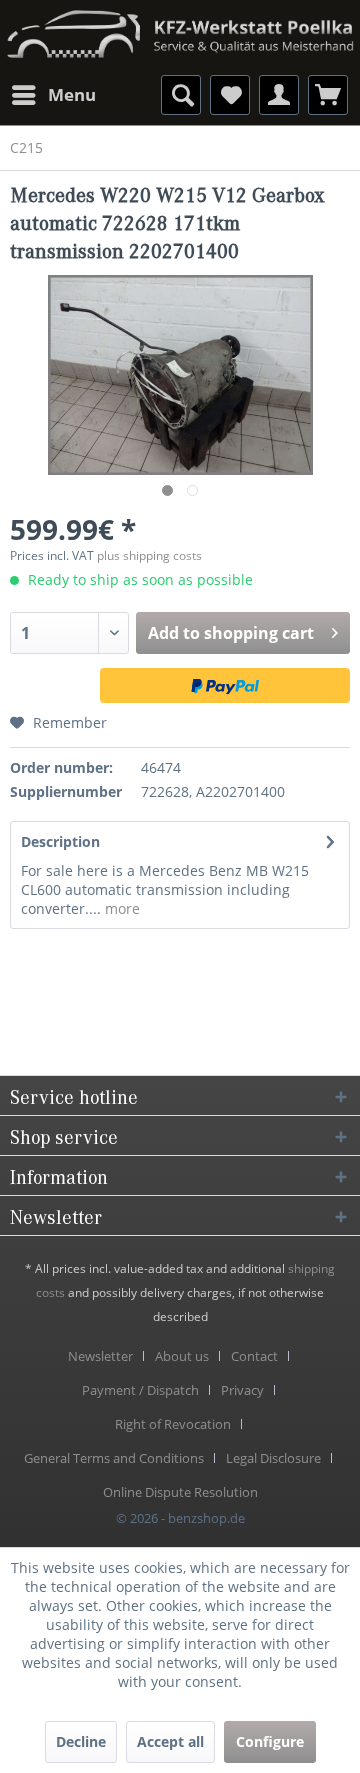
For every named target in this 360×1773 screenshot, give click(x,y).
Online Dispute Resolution (180, 1492)
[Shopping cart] (328, 95)
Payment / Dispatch (140, 1390)
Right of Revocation (173, 1424)
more (120, 908)
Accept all (170, 1741)
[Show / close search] (181, 95)
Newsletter (100, 1356)
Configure (270, 1741)
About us (182, 1356)
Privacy (242, 1390)
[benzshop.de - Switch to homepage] (180, 27)
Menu (72, 94)
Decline (81, 1741)
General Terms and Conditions (114, 1458)
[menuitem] (53, 95)
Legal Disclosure (273, 1458)
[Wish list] (230, 95)
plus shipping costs (149, 555)
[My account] (279, 95)
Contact (254, 1356)
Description (60, 841)
